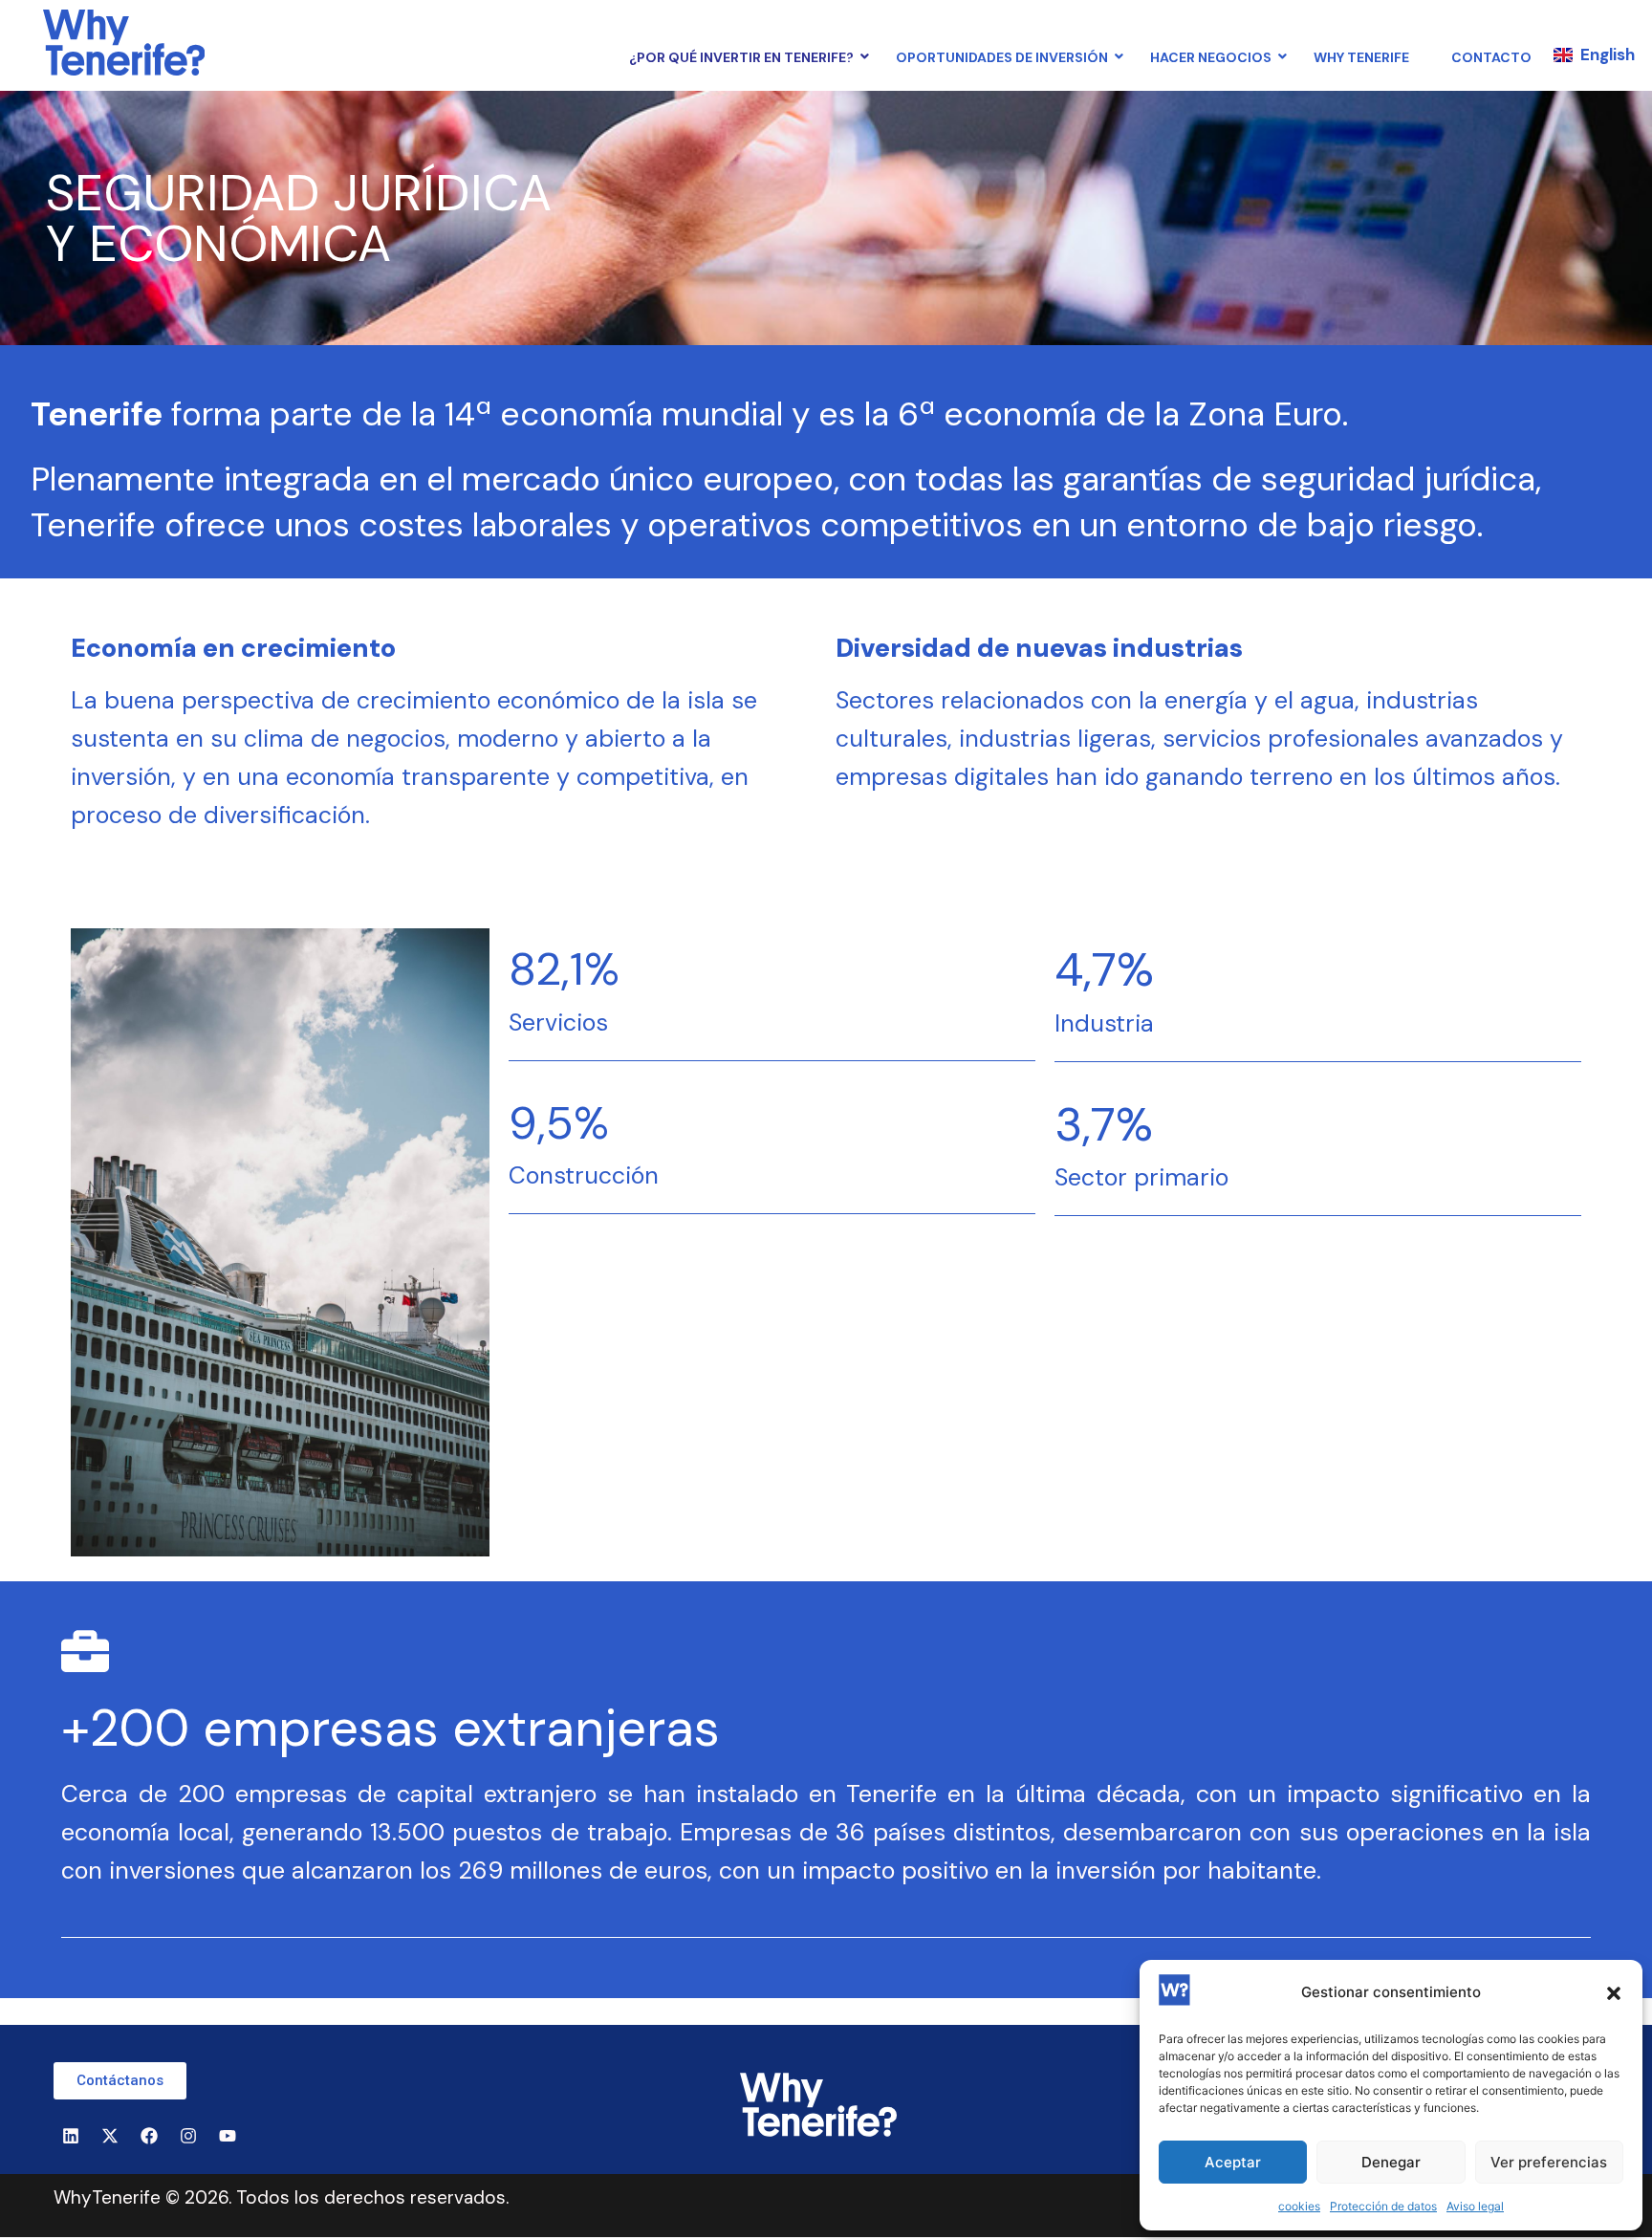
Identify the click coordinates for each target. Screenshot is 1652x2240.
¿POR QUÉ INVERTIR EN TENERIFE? (741, 57)
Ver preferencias (1549, 2162)
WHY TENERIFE (1361, 57)
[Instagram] (188, 2136)
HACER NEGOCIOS (1211, 57)
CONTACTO (1491, 57)
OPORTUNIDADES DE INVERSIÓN (1002, 57)
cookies (1299, 2206)
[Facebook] (149, 2136)
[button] (1614, 1993)
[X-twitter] (110, 2136)
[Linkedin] (71, 2136)
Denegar (1391, 2162)
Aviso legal (1475, 2206)
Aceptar (1233, 2162)
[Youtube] (228, 2136)
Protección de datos (1383, 2206)
